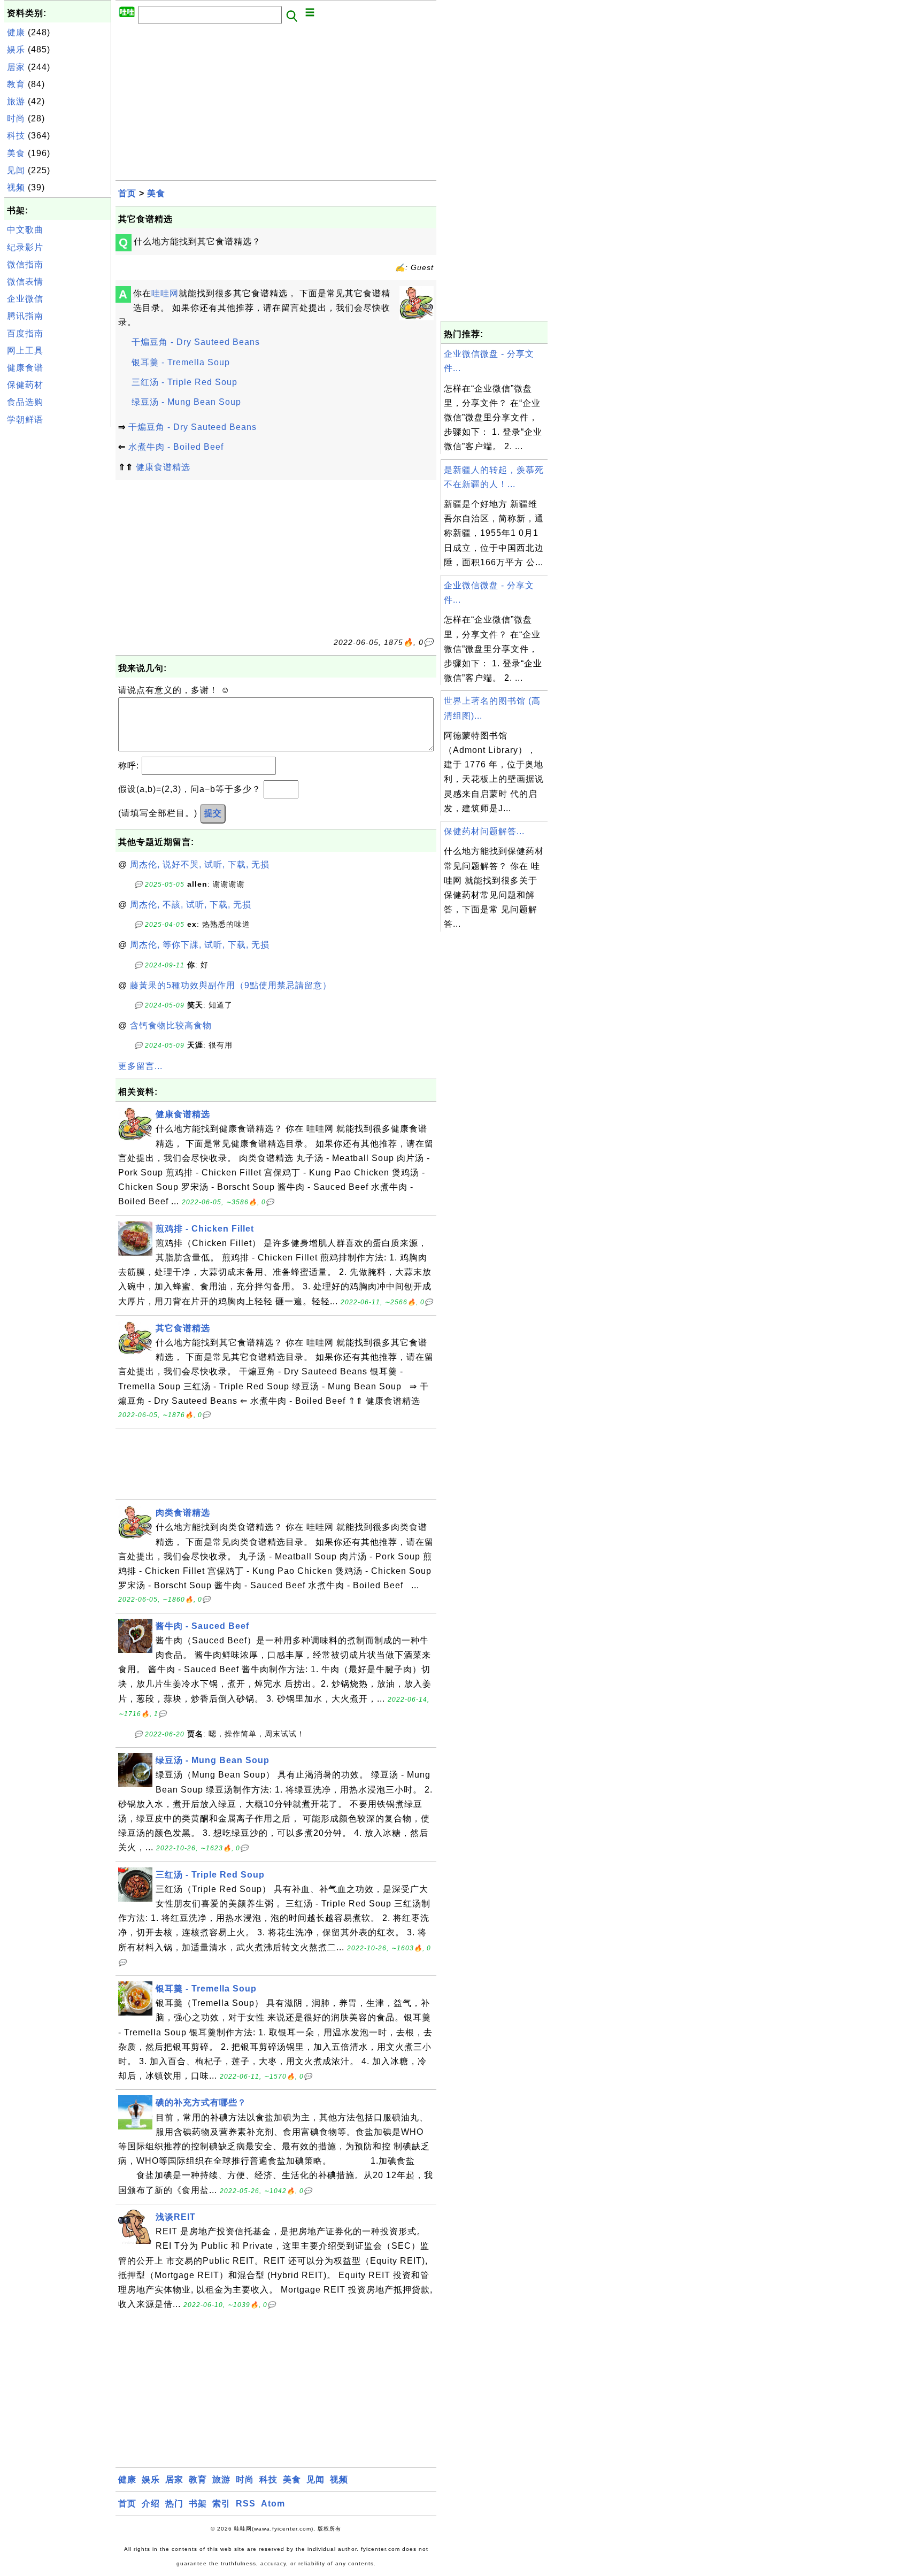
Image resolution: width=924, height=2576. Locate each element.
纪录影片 (25, 247)
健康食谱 (25, 368)
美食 (16, 153)
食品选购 (25, 402)
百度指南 (25, 333)
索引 (221, 2504)
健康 (16, 32)
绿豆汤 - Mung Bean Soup (186, 402)
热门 (174, 2504)
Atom (273, 2504)
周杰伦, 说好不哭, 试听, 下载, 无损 (200, 864)
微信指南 (25, 264)
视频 (16, 187)
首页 (127, 193)
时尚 (16, 118)
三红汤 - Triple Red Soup (184, 382)
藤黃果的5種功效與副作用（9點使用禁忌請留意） (231, 985)
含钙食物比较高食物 (171, 1025)
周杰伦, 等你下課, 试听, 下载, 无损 (200, 945)
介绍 (151, 2504)
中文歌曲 (25, 230)
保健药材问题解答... (484, 831)
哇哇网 (165, 293)
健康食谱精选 (163, 467)
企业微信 (25, 299)
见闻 (16, 170)
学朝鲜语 (25, 420)
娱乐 (16, 49)
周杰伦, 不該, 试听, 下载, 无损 (191, 905)
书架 (198, 2504)
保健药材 (25, 385)
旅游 (16, 101)
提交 (213, 813)
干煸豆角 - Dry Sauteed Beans (196, 342)
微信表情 (25, 282)
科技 (16, 136)
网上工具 (25, 351)
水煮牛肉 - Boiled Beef (176, 447)
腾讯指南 (25, 316)
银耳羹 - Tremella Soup (181, 362)
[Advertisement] (58, 590)
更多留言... (140, 1066)
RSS (246, 2504)
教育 (16, 84)
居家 (16, 67)
